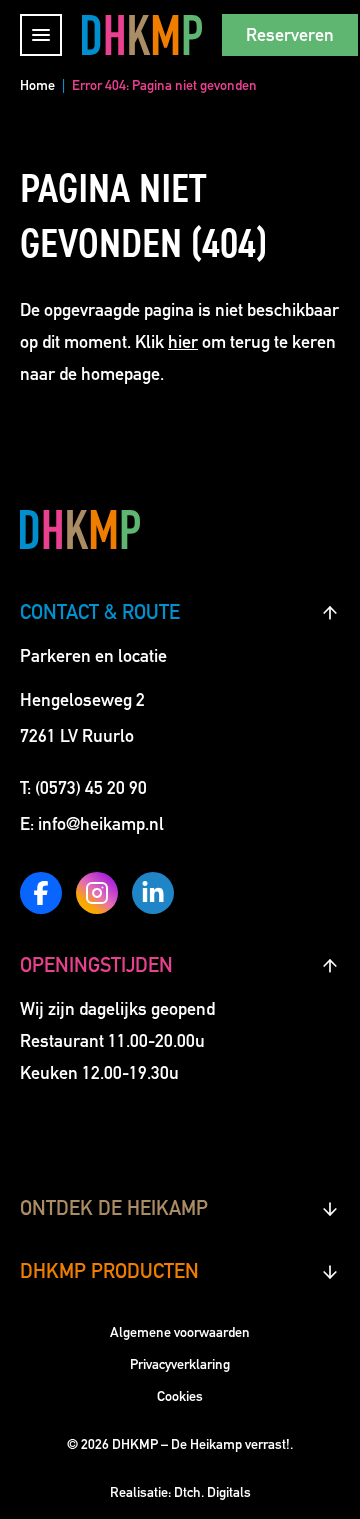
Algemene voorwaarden (180, 1332)
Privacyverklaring (180, 1364)
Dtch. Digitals (212, 1492)
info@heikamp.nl (101, 824)
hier (183, 342)
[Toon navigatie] (41, 35)
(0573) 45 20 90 (91, 788)
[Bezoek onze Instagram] (97, 893)
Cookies (180, 1396)
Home (37, 85)
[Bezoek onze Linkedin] (153, 893)
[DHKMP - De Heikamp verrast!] (142, 34)
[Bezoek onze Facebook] (41, 893)
